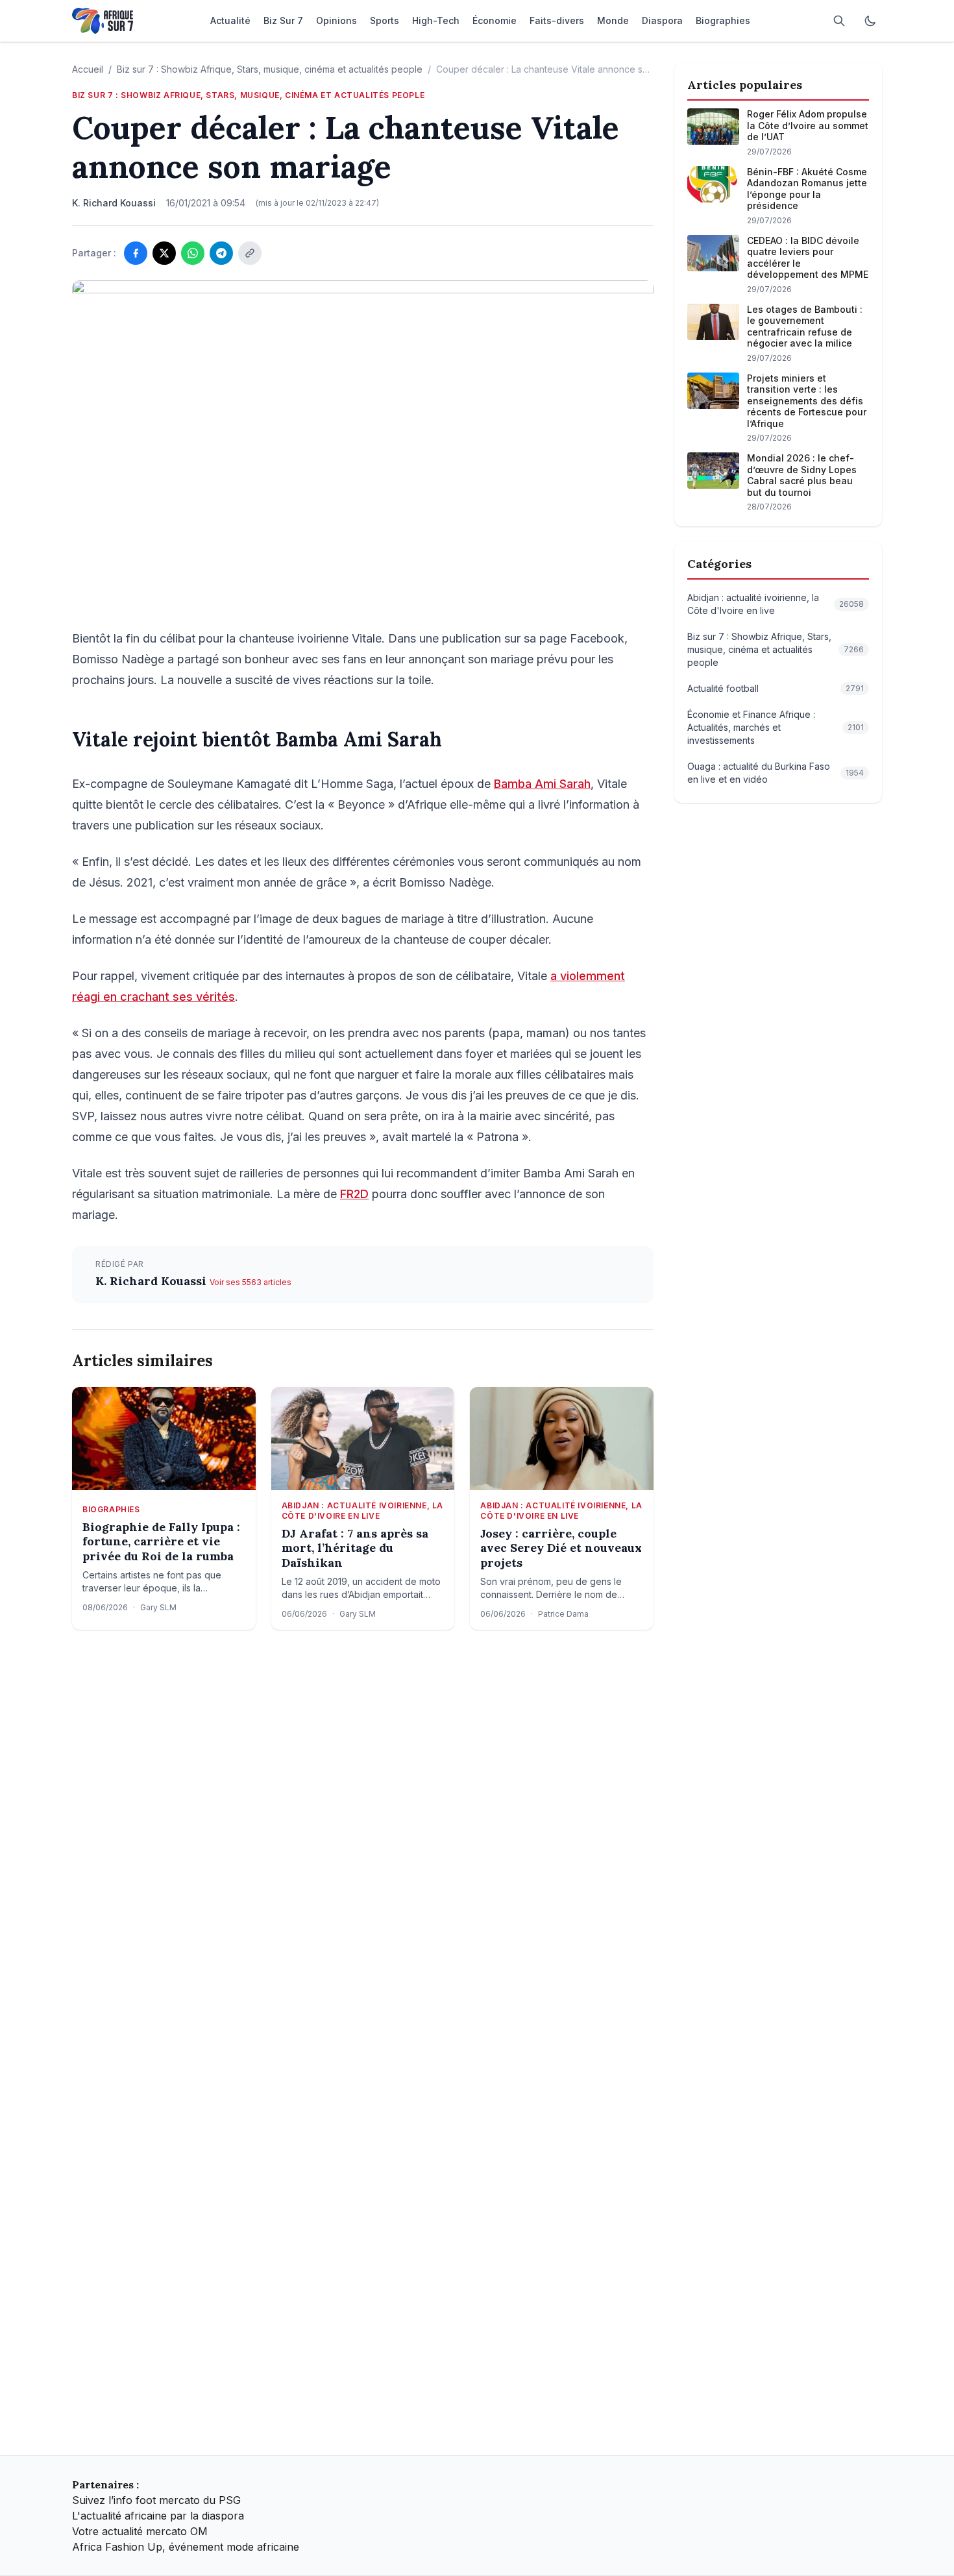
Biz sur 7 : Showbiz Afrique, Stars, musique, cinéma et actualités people (270, 69)
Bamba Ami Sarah (542, 784)
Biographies (111, 1509)
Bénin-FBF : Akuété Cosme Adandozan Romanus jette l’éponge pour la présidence (807, 189)
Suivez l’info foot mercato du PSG (156, 2500)
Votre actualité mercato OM (140, 2531)
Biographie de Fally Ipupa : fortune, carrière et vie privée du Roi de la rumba (161, 1542)
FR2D (354, 1194)
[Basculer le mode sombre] (870, 21)
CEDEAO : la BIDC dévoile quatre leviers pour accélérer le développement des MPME (808, 258)
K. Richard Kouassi (153, 1281)
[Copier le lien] (250, 253)
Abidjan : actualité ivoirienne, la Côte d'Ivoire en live (362, 1511)
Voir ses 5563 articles (251, 1282)
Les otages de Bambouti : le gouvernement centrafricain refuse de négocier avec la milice (805, 326)
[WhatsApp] (193, 253)
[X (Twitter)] (164, 253)
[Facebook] (136, 253)
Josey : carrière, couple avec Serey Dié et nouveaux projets (561, 1548)
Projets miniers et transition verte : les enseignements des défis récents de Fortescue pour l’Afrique (807, 401)
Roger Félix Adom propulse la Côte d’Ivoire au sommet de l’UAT (808, 125)
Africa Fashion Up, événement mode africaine (186, 2547)
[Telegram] (221, 253)
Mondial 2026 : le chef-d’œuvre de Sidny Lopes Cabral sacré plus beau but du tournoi (802, 475)
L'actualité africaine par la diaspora (158, 2516)
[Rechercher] (839, 21)
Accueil (88, 69)
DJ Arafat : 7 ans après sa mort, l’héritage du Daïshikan (355, 1548)
